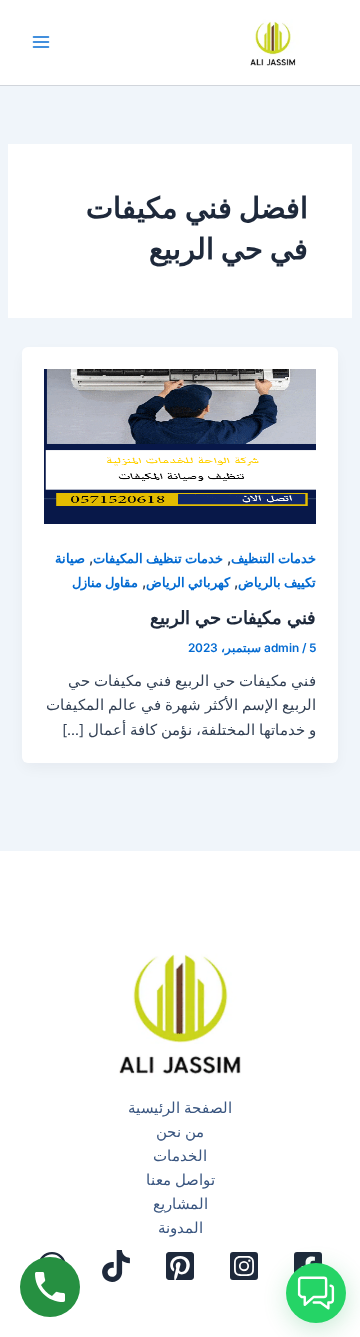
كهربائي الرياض (188, 582)
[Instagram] (244, 1266)
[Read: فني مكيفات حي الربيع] (179, 435)
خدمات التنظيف (273, 558)
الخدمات (180, 1156)
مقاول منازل (105, 582)
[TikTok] (116, 1266)
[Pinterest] (180, 1266)
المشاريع (180, 1204)
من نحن (180, 1132)
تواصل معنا (180, 1180)
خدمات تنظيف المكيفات (158, 558)
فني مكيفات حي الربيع (233, 617)
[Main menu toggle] (41, 43)
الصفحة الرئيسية (180, 1108)
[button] (316, 1293)
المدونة (180, 1228)
